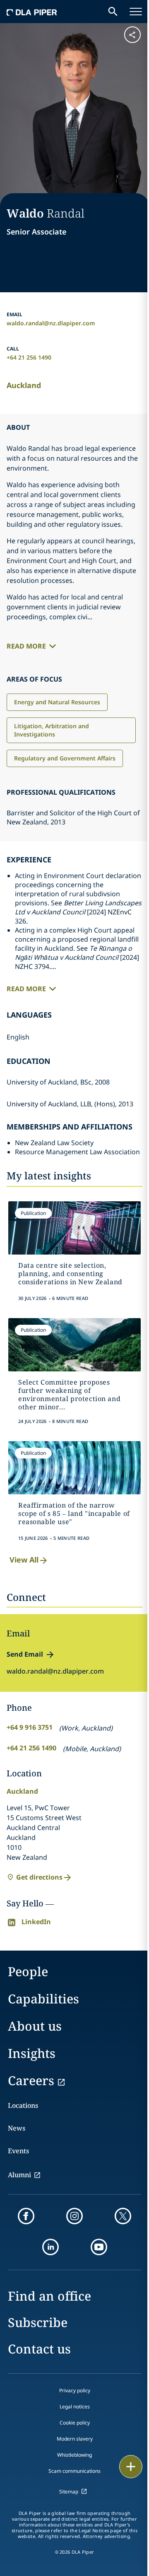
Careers (31, 2080)
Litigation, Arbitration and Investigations (52, 730)
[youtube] (99, 2247)
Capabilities (43, 1999)
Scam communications (74, 2471)
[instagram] (74, 2216)
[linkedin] (50, 2247)
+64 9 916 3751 (30, 1727)
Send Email (25, 1654)
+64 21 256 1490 (29, 357)
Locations (23, 2105)
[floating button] (131, 2467)
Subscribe (38, 2322)
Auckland (24, 385)
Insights (32, 2053)
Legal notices (75, 2407)
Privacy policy (75, 2390)
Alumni (19, 2175)
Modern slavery (75, 2439)
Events (18, 2151)
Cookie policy (75, 2423)
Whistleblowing (74, 2455)
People (28, 1971)
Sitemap (69, 2492)
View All (24, 1560)
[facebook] (26, 2216)
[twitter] (123, 2216)
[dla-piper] (32, 12)
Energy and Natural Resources (57, 702)
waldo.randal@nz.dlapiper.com (51, 323)
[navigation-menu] (136, 12)
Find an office (49, 2296)
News (17, 2128)
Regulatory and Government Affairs (65, 758)
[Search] (113, 12)
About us (35, 2026)
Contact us (39, 2349)
